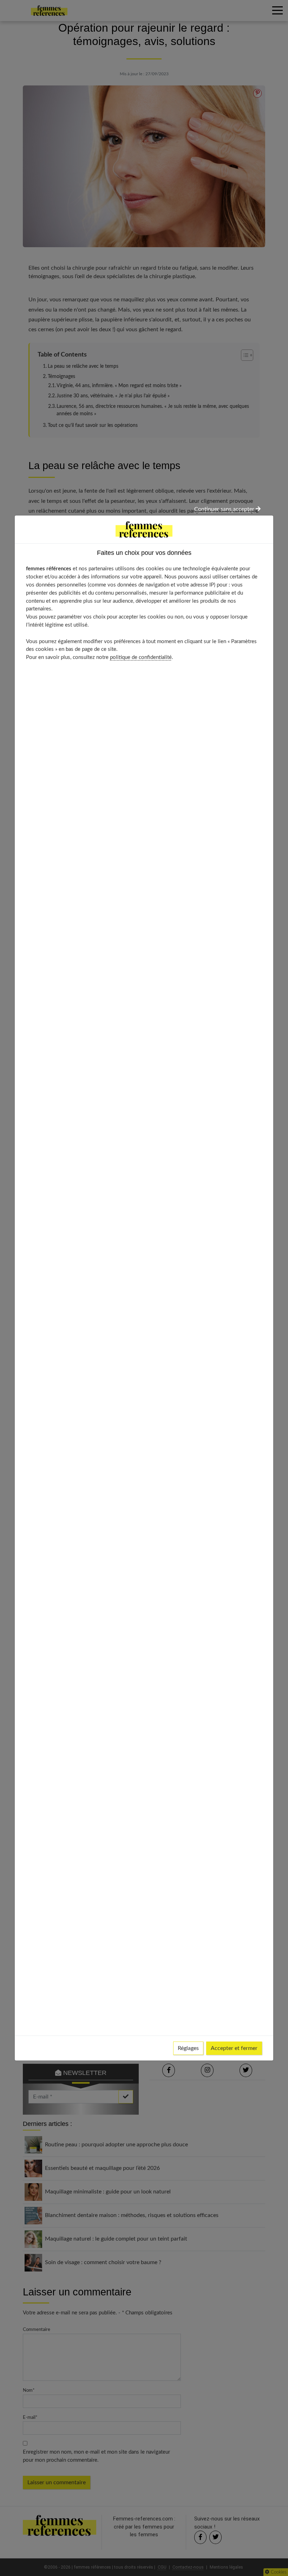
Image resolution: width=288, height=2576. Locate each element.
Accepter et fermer (234, 2048)
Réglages (188, 2048)
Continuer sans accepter (225, 509)
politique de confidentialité (141, 657)
